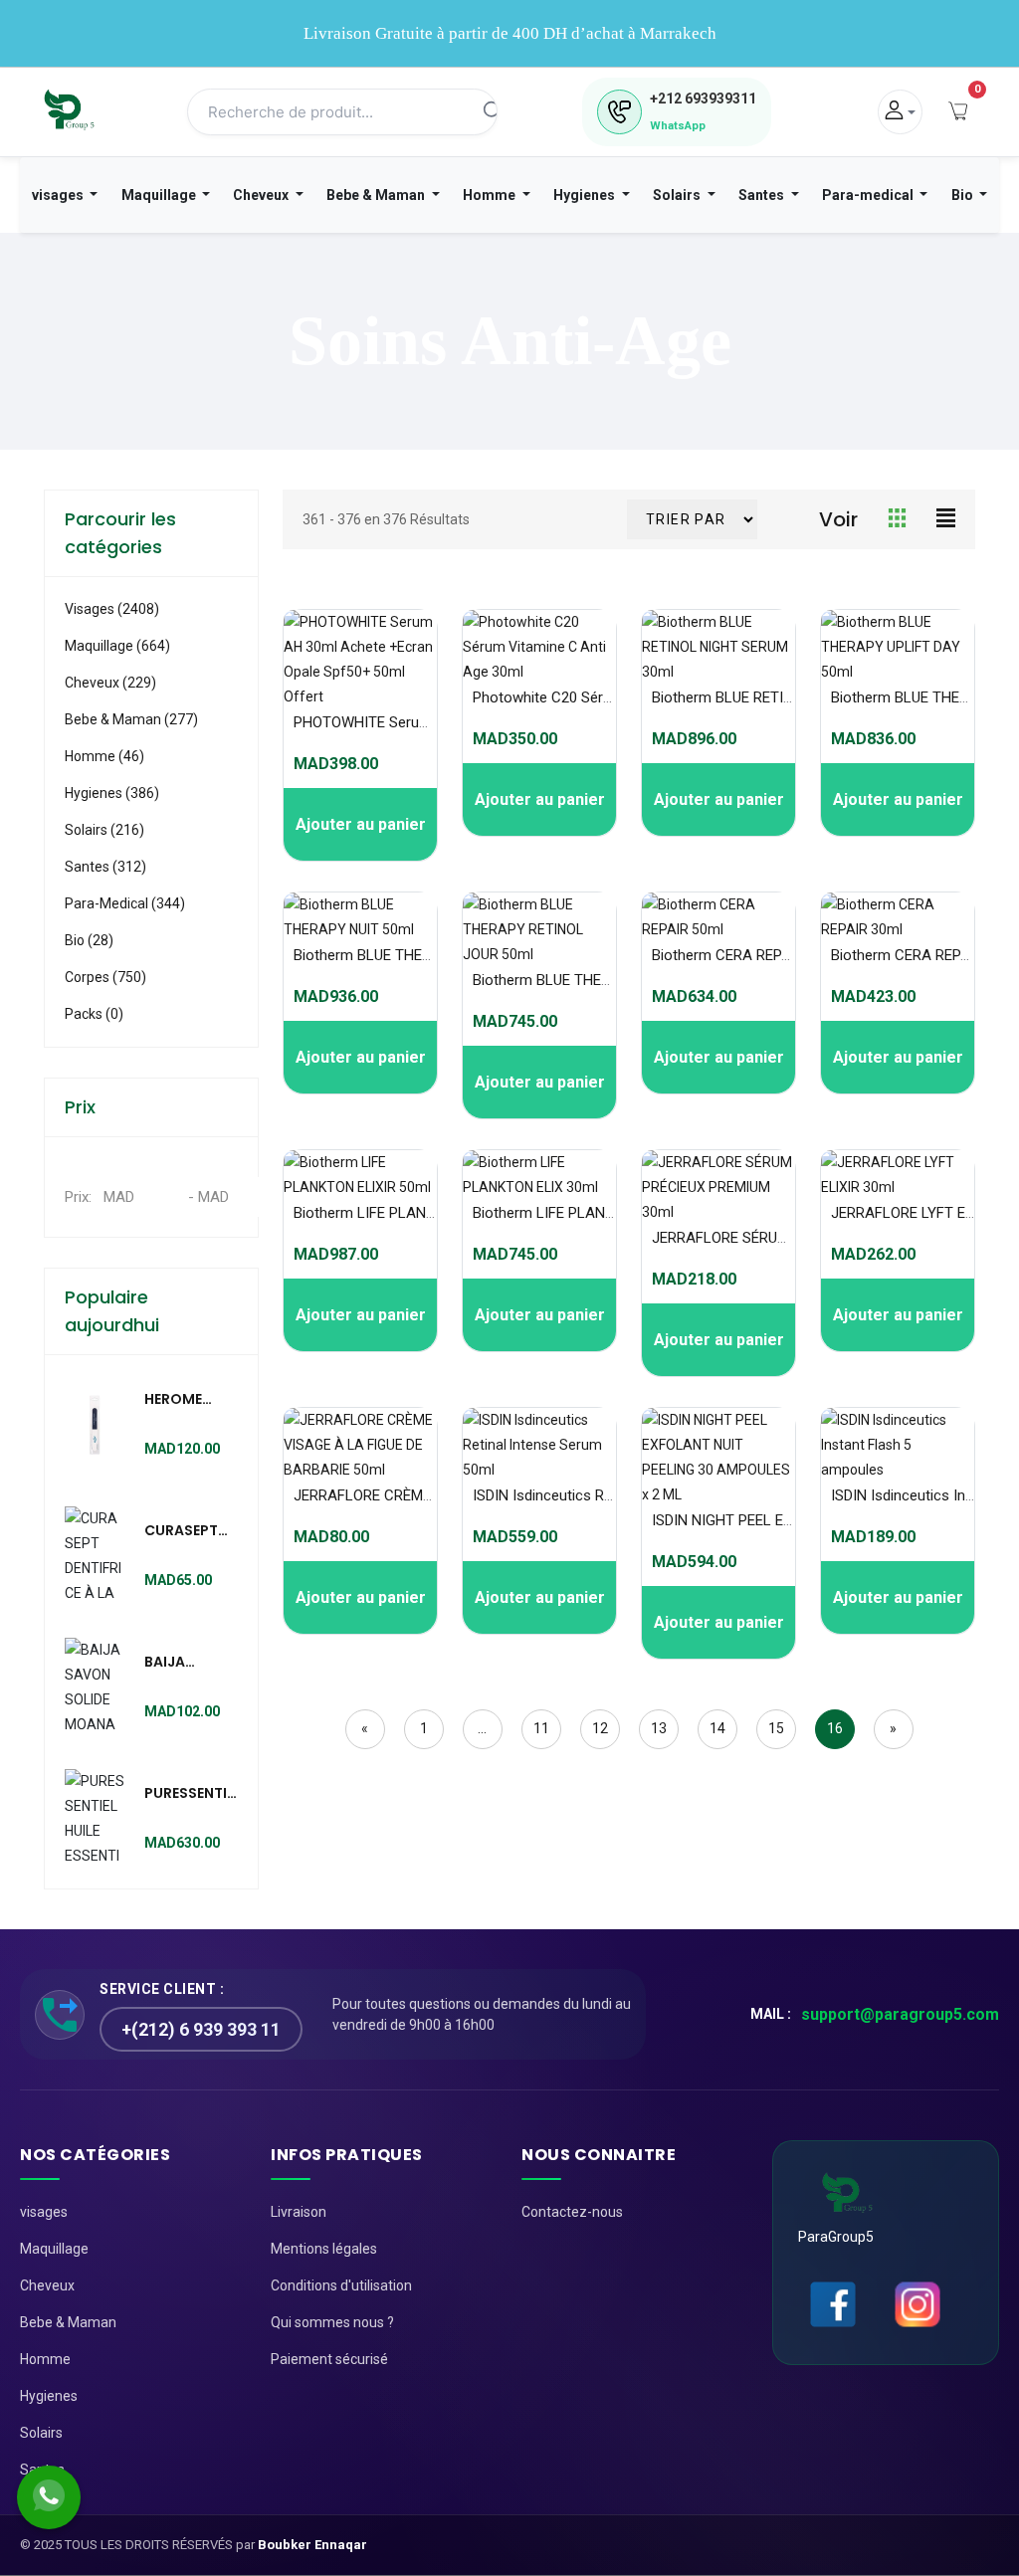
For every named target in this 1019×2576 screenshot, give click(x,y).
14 (717, 1728)
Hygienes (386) (112, 793)
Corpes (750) (105, 977)
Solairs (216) (104, 830)
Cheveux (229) (110, 683)
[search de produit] (493, 112)
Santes (763, 195)
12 (600, 1728)
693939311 (703, 99)
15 (776, 1728)
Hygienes (586, 195)
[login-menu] (900, 112)
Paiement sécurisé (329, 2359)
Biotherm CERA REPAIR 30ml (925, 955)
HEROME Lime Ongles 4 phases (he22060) (189, 1400)
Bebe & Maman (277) (131, 719)
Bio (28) (89, 940)
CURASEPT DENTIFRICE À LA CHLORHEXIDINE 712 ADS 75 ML (200, 1531)
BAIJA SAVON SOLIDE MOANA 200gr (172, 1663)
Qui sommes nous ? (332, 2322)
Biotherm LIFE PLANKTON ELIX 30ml (592, 1213)
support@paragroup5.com (900, 2014)
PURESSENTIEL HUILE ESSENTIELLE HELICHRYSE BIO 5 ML (193, 1794)
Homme (491, 195)
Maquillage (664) (117, 646)
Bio (964, 195)
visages (59, 195)
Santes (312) (105, 867)
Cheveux (262, 195)
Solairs (678, 195)
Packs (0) (94, 1014)
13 (659, 1728)
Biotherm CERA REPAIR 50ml (746, 955)
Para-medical (869, 195)
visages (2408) (112, 609)
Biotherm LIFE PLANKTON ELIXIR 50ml (419, 1213)
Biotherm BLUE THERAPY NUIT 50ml (412, 955)
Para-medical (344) (125, 903)
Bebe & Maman (377, 195)
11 (541, 1728)
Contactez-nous (572, 2212)
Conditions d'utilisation (341, 2285)
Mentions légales (324, 2249)
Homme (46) (104, 756)
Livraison (299, 2212)
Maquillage (160, 195)
